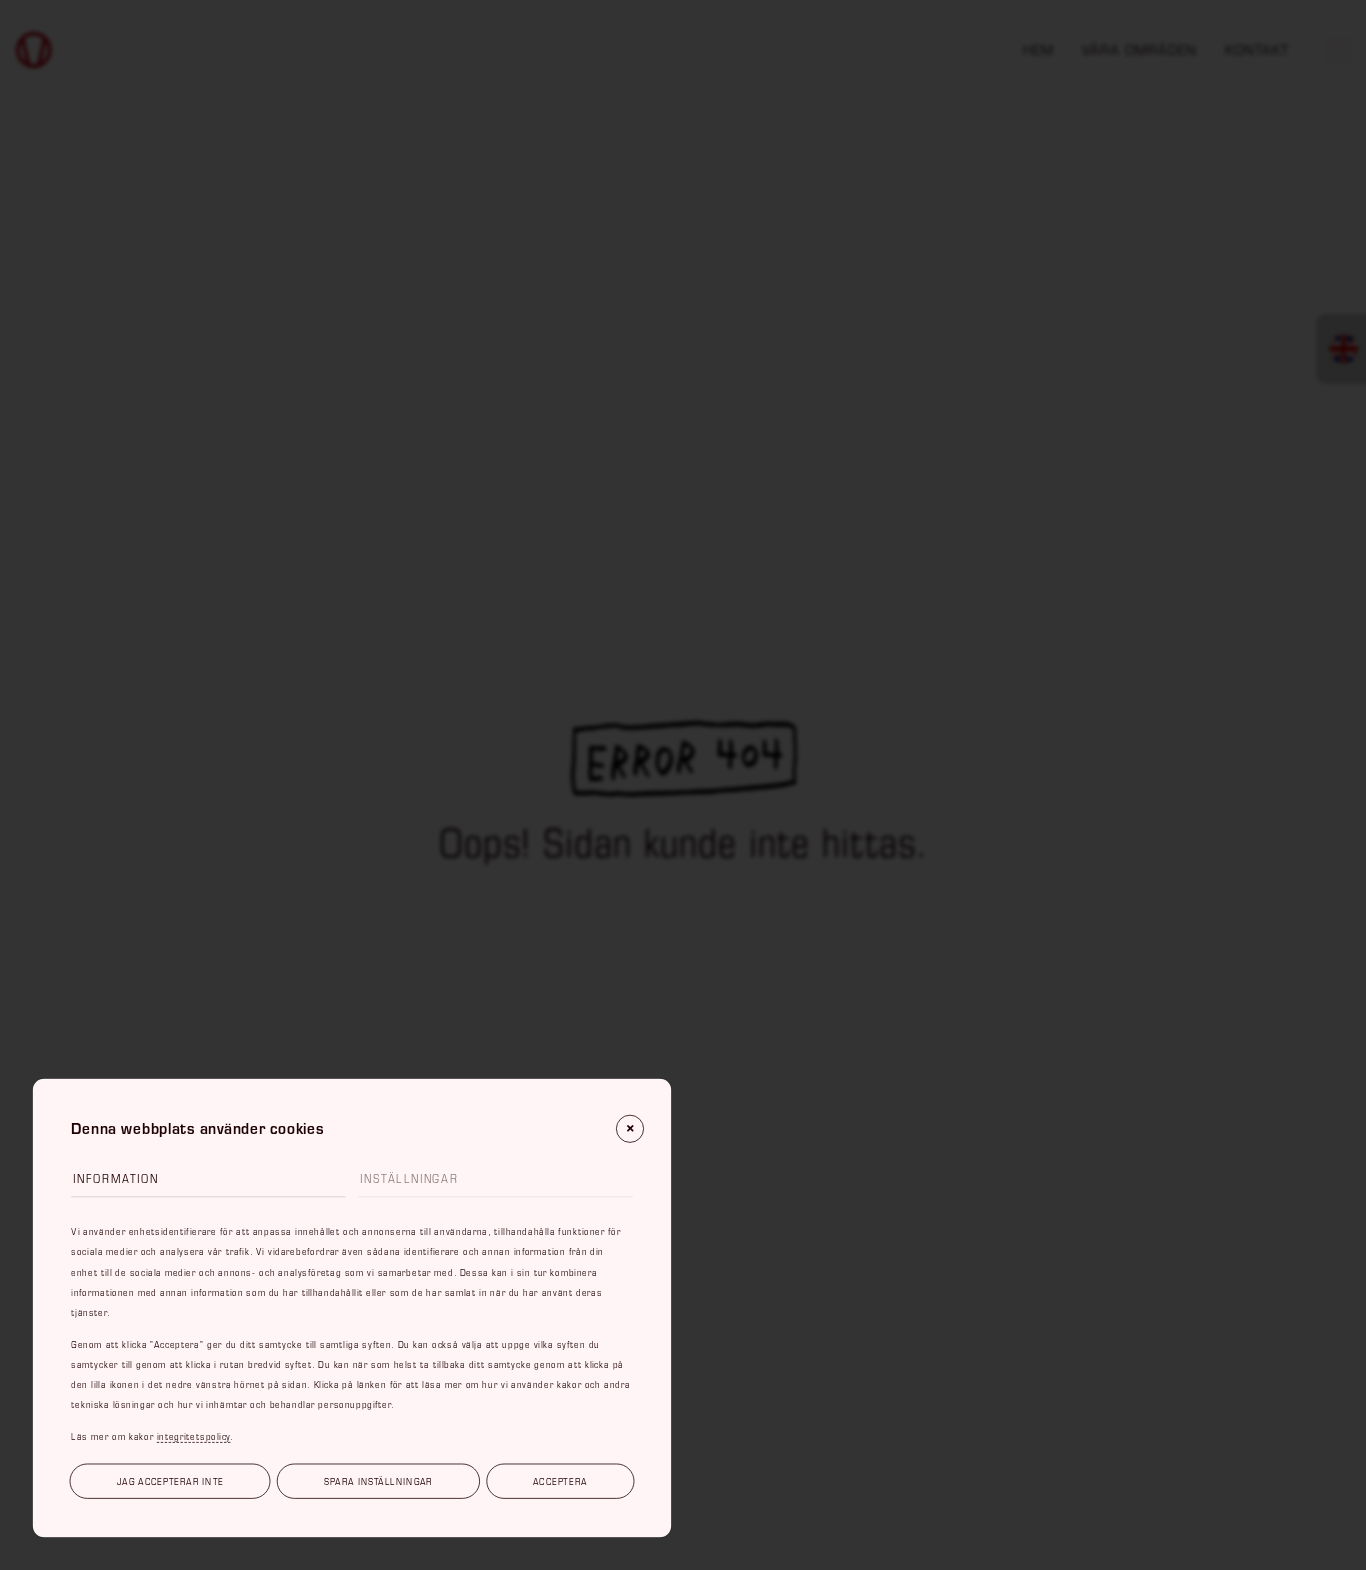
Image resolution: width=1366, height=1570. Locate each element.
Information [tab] (116, 1178)
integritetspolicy (194, 1435)
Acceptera (560, 1481)
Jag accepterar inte (170, 1481)
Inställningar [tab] (409, 1178)
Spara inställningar (378, 1481)
